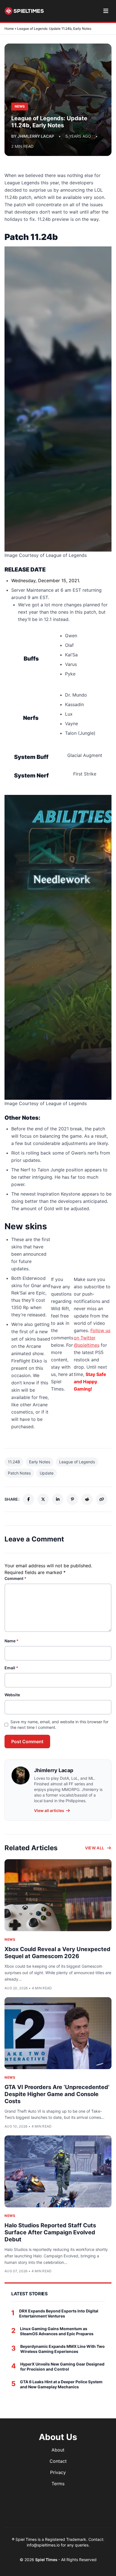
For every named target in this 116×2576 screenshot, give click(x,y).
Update (47, 1473)
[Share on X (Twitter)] (43, 1499)
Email (11, 1668)
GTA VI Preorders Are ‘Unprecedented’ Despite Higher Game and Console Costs (57, 2094)
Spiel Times (47, 2560)
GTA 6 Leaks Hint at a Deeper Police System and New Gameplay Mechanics (61, 2384)
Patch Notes (19, 1473)
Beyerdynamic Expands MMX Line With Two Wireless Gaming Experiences (63, 2349)
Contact (58, 2461)
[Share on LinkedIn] (58, 1499)
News (10, 1939)
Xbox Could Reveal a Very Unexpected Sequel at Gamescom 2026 (57, 1953)
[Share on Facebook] (28, 1499)
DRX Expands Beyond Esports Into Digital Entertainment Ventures (59, 2313)
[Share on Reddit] (87, 1499)
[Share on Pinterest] (72, 1499)
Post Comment (27, 1741)
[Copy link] (102, 1499)
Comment (15, 1578)
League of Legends (77, 1462)
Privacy (58, 2472)
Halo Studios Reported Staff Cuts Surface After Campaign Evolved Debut (50, 2232)
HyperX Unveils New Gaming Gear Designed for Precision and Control (62, 2367)
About (58, 2450)
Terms (58, 2484)
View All (95, 1848)
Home (9, 29)
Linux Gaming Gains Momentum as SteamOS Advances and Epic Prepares (57, 2331)
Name (12, 1641)
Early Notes (40, 1462)
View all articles (49, 1810)
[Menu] (106, 11)
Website (12, 1695)
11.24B (14, 1462)
